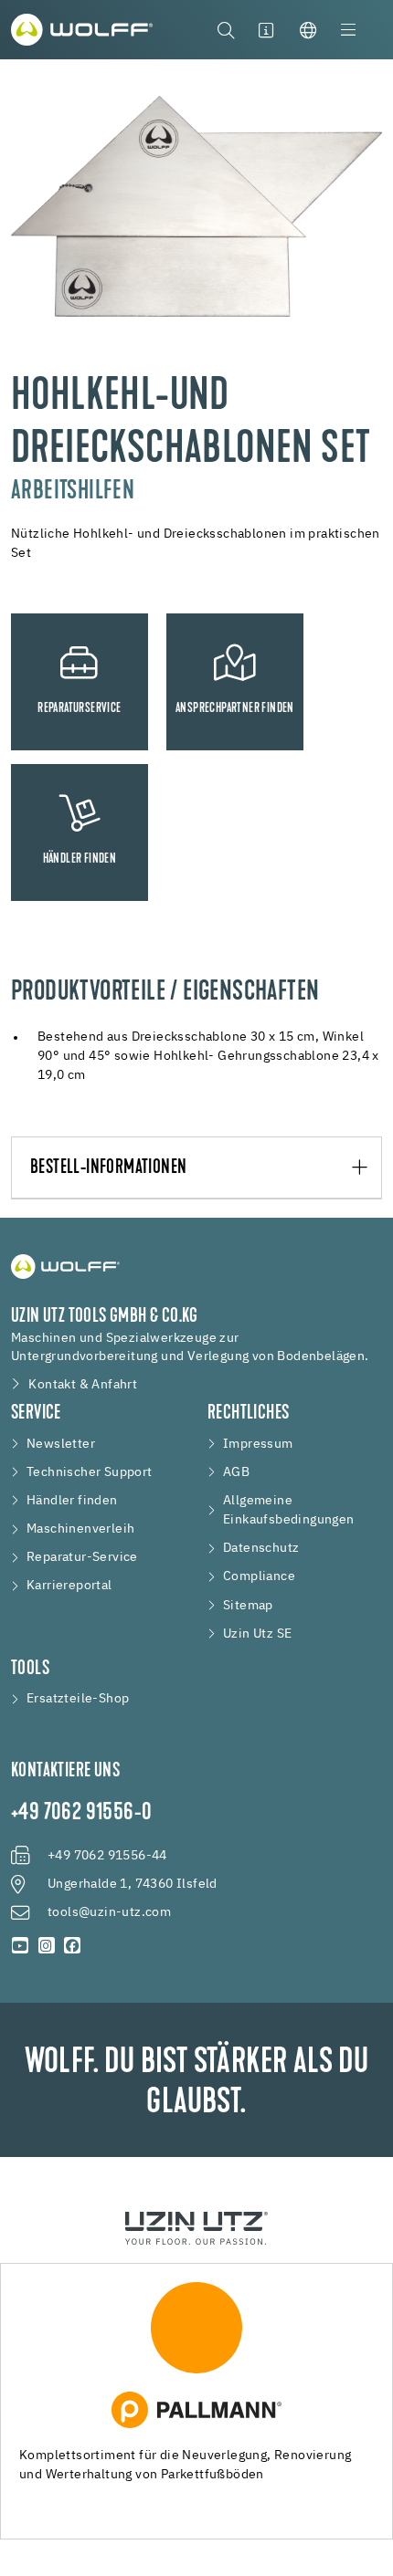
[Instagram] (47, 1947)
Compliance (259, 1576)
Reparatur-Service (82, 1557)
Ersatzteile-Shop (78, 1699)
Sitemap (248, 1606)
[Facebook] (73, 1947)
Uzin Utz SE (257, 1634)
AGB (236, 1472)
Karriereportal (69, 1586)
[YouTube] (21, 1947)
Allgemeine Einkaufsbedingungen (289, 1510)
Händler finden (72, 1501)
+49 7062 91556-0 (81, 1814)
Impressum (258, 1444)
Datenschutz (261, 1548)
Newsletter (61, 1444)
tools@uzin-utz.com (109, 1912)
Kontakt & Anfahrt (83, 1385)
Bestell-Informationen (108, 1168)
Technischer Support (90, 1472)
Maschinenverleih (80, 1529)
